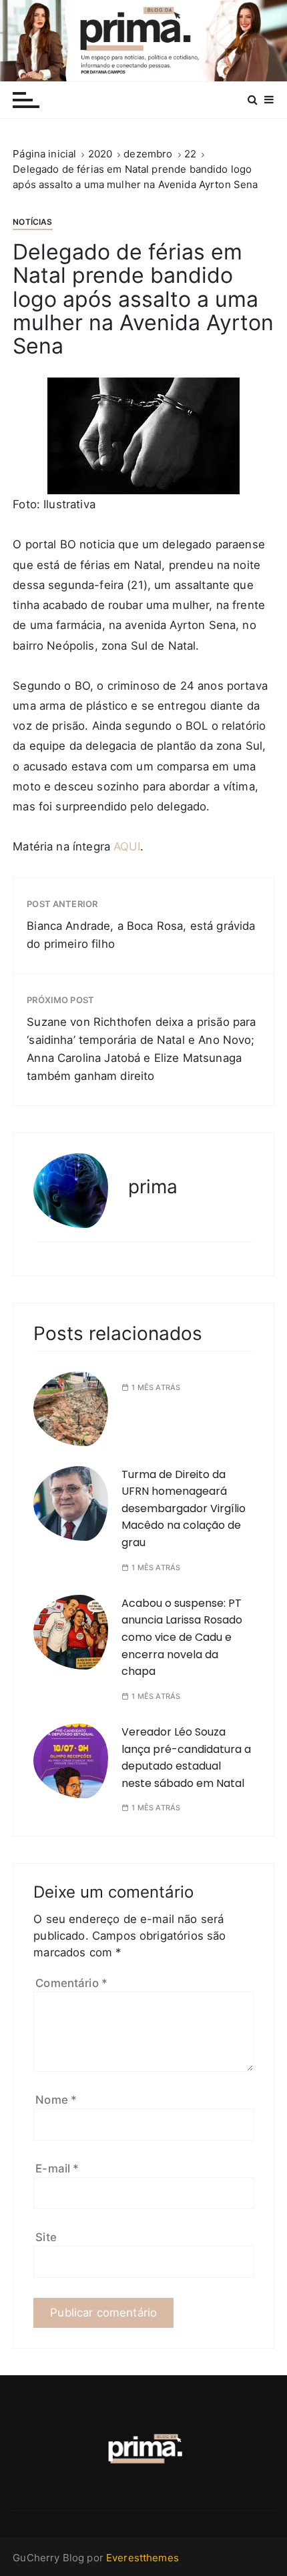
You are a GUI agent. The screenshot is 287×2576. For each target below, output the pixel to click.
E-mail (57, 2168)
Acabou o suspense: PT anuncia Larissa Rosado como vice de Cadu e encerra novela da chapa (182, 1637)
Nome (56, 2100)
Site (46, 2237)
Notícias (32, 222)
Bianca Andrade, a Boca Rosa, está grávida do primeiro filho (141, 935)
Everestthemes (142, 2558)
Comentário (71, 1983)
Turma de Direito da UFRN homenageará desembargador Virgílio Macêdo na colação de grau (184, 1508)
